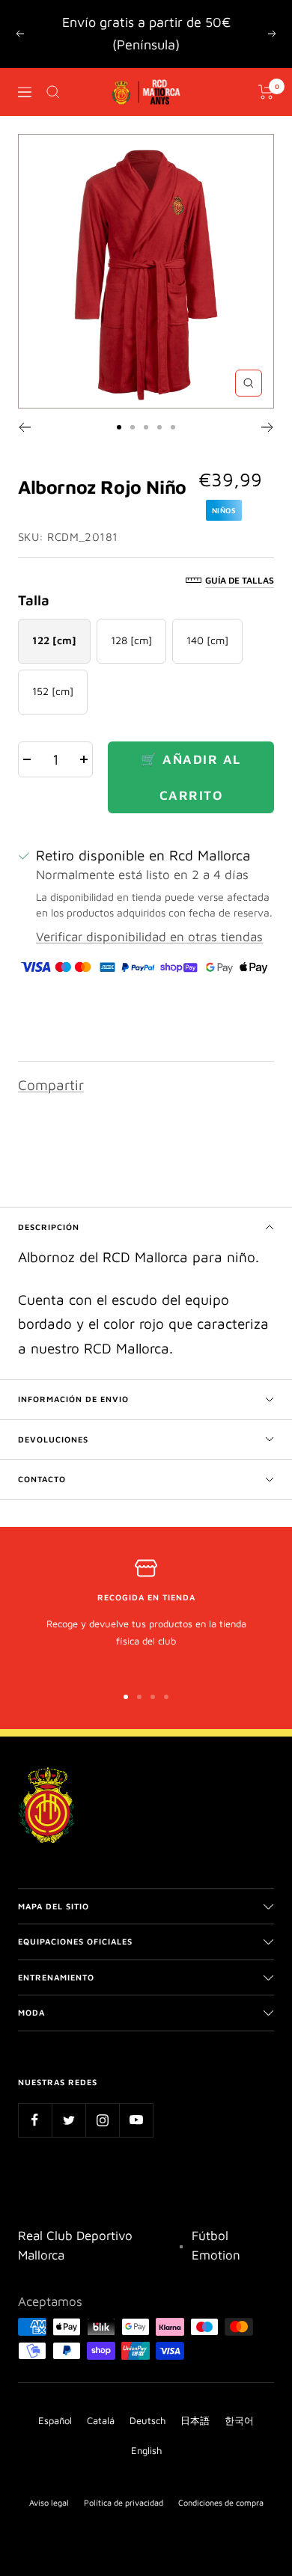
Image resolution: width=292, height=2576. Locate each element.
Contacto (42, 1479)
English (146, 2450)
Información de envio (73, 1399)
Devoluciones (53, 1439)
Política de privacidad (124, 2502)
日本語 (195, 2420)
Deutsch (147, 2420)
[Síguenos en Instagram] (102, 2120)
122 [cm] (54, 640)
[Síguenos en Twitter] (69, 2120)
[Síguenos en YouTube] (136, 2120)
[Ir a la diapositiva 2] (133, 427)
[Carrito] (266, 92)
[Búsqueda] (53, 92)
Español (55, 2420)
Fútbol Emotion (216, 2245)
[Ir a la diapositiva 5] (173, 427)
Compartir (51, 1085)
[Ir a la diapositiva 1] (119, 427)
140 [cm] (207, 640)
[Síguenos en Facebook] (35, 2120)
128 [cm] (131, 640)
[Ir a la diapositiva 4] (159, 427)
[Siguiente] (268, 427)
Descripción (49, 1227)
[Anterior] (24, 427)
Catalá (101, 2420)
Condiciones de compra (221, 2502)
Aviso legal (49, 2502)
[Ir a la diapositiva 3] (146, 427)
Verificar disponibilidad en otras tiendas (149, 937)
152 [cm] (53, 691)
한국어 (239, 2420)
